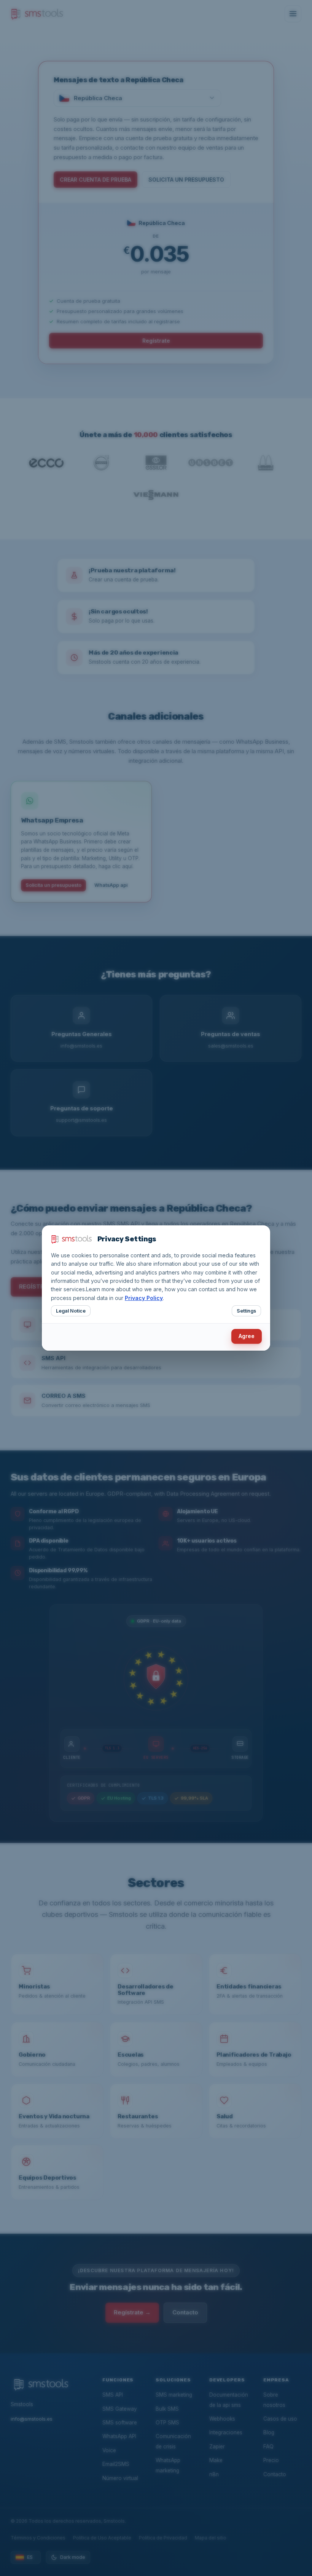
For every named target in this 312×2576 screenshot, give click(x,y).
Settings (246, 1311)
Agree (247, 1336)
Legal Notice (71, 1311)
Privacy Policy (144, 1298)
